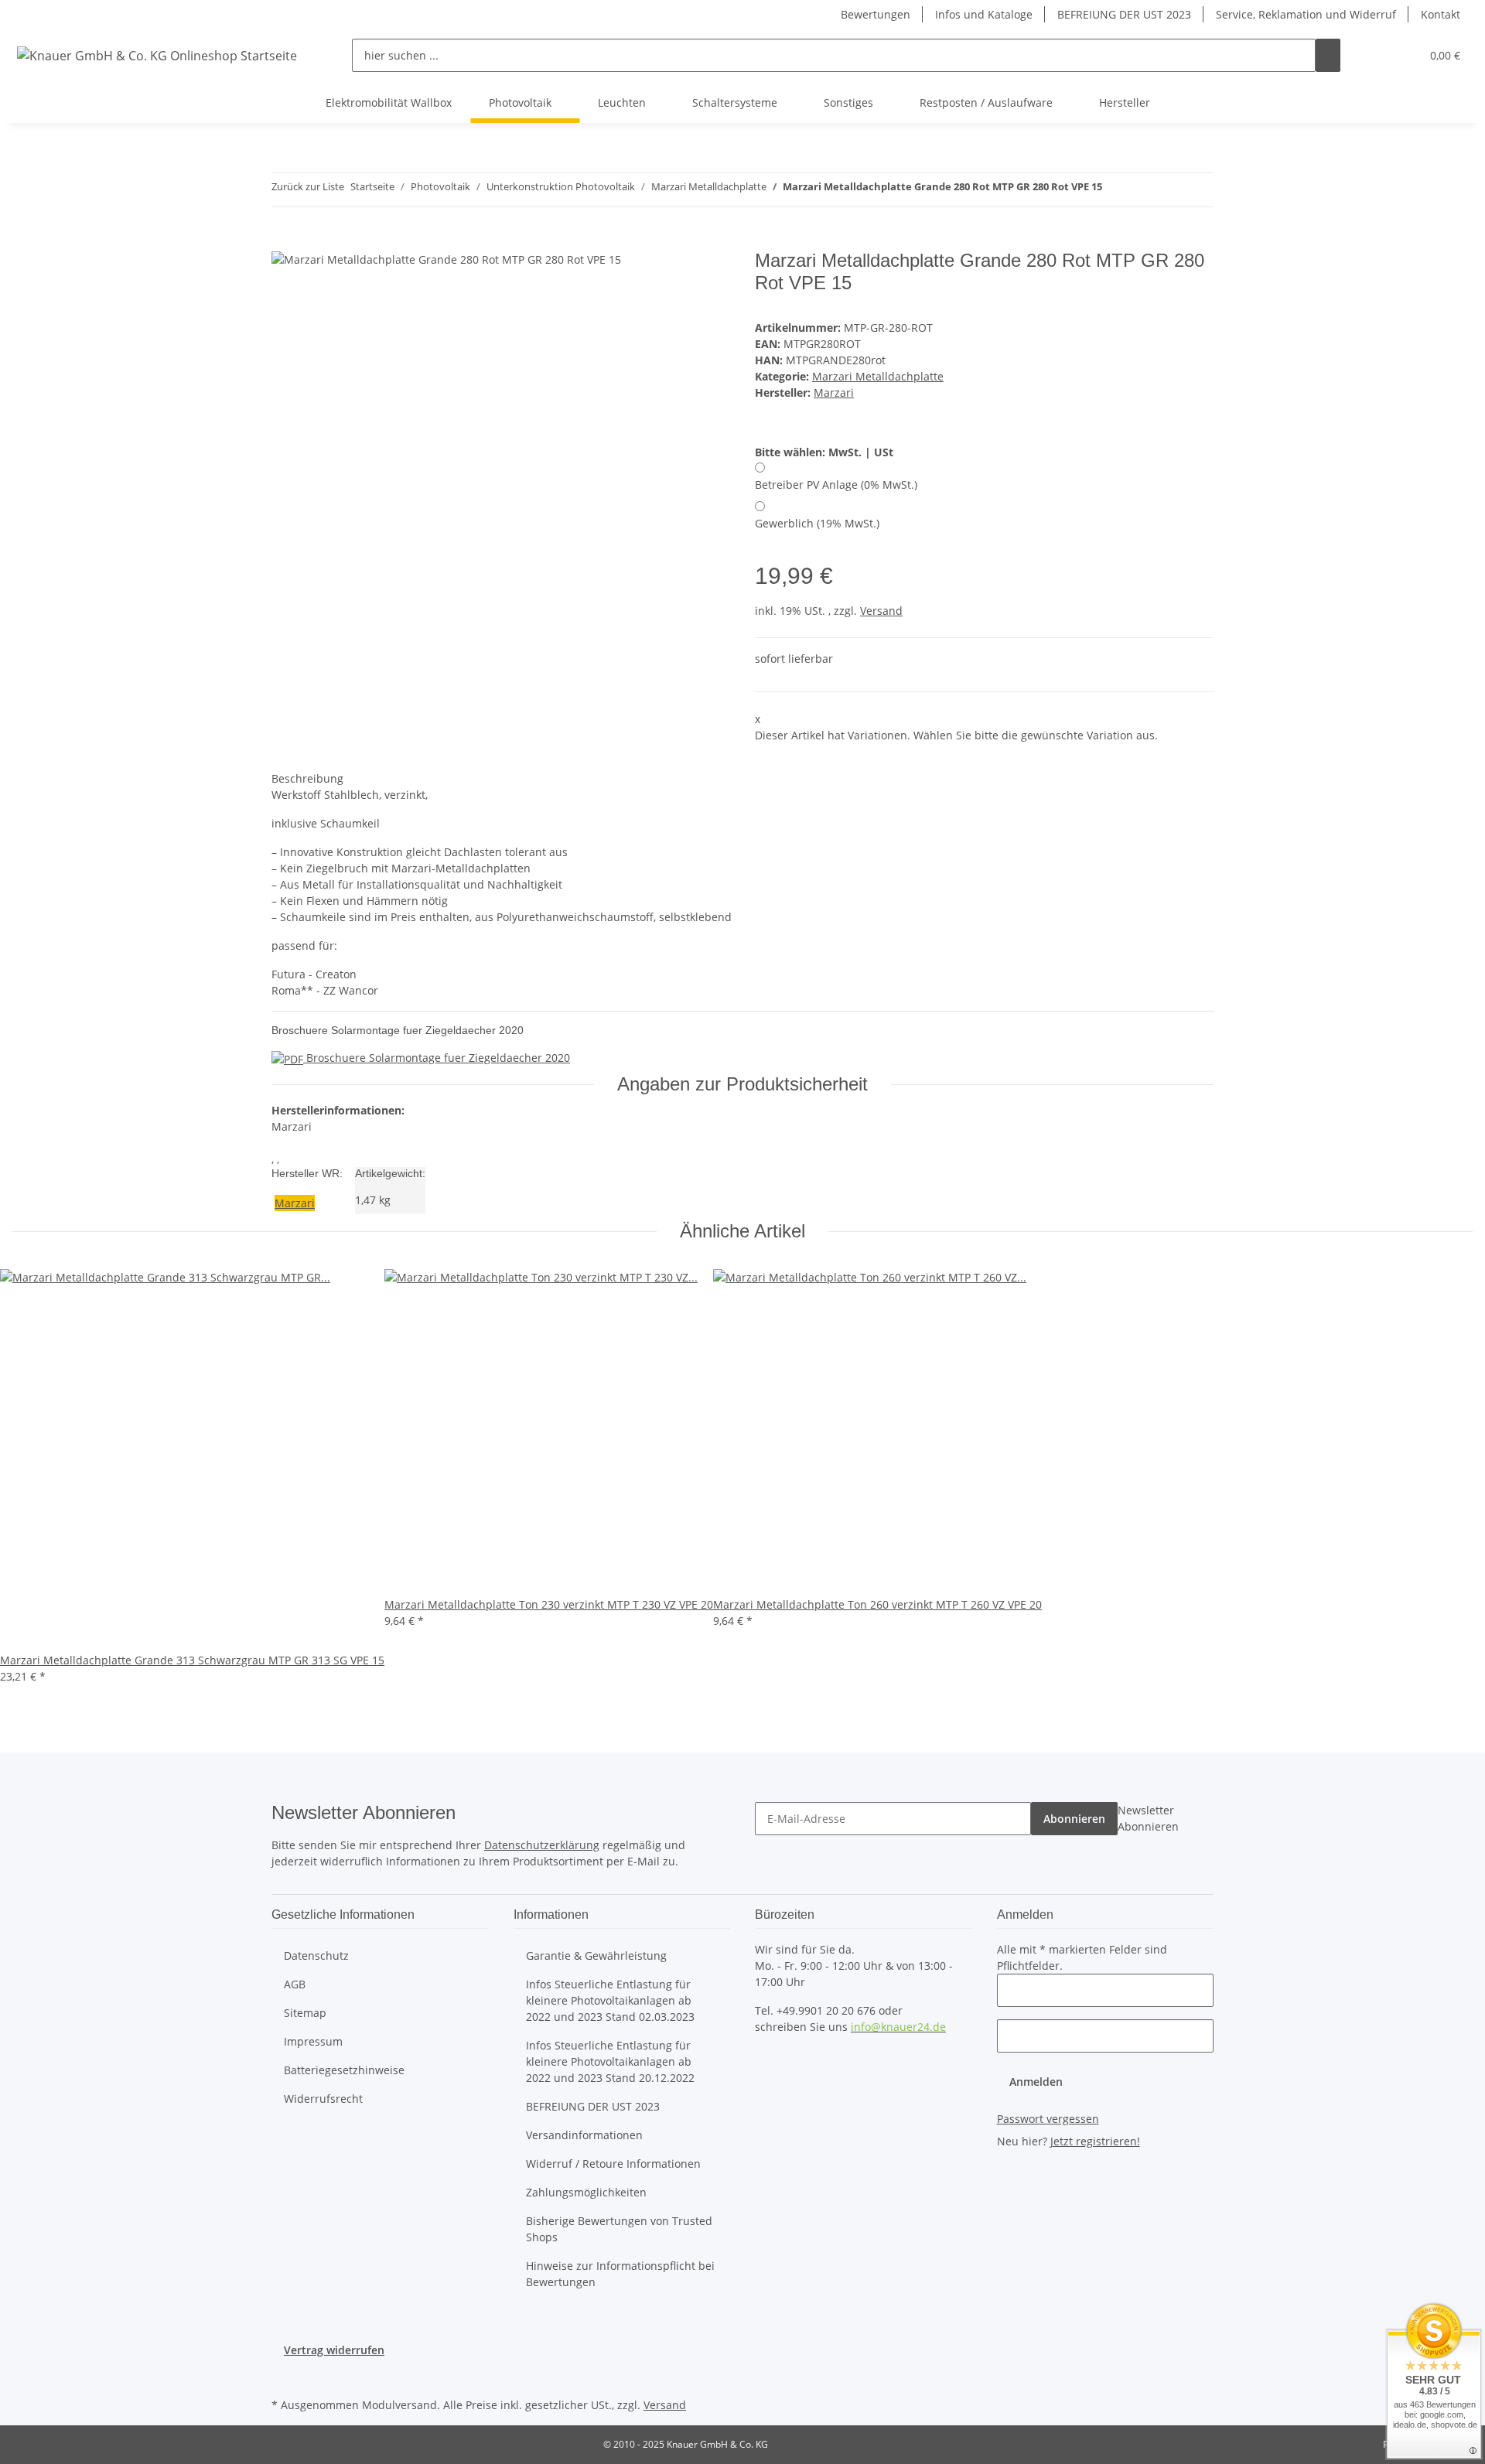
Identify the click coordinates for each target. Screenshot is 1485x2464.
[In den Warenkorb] (284, 241)
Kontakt (1441, 14)
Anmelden (1036, 2082)
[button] (1377, 55)
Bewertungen (876, 14)
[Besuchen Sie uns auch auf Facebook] (284, 2376)
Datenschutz (316, 1956)
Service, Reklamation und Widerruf (1306, 14)
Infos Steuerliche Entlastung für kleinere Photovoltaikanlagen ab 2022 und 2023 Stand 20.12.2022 (610, 2061)
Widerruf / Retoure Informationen (613, 2164)
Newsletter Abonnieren (1148, 1818)
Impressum (313, 2041)
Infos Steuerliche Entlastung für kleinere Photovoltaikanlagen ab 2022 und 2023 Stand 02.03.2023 (610, 2000)
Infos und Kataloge (984, 14)
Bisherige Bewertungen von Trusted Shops (619, 2229)
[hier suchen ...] (1328, 55)
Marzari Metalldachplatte (878, 376)
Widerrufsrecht (323, 2099)
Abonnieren (1074, 1819)
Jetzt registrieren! (1095, 2141)
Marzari (295, 1203)
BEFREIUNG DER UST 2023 (1124, 14)
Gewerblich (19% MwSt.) (817, 523)
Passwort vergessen (1048, 2119)
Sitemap (305, 2013)
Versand (881, 611)
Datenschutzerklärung (542, 1845)
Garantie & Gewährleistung (596, 1956)
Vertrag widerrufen (334, 2350)
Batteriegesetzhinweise (344, 2070)
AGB (295, 1984)
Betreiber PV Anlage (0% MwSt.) (836, 485)
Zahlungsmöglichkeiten (586, 2192)
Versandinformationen (584, 2135)
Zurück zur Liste (308, 186)
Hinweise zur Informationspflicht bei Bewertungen (620, 2274)
